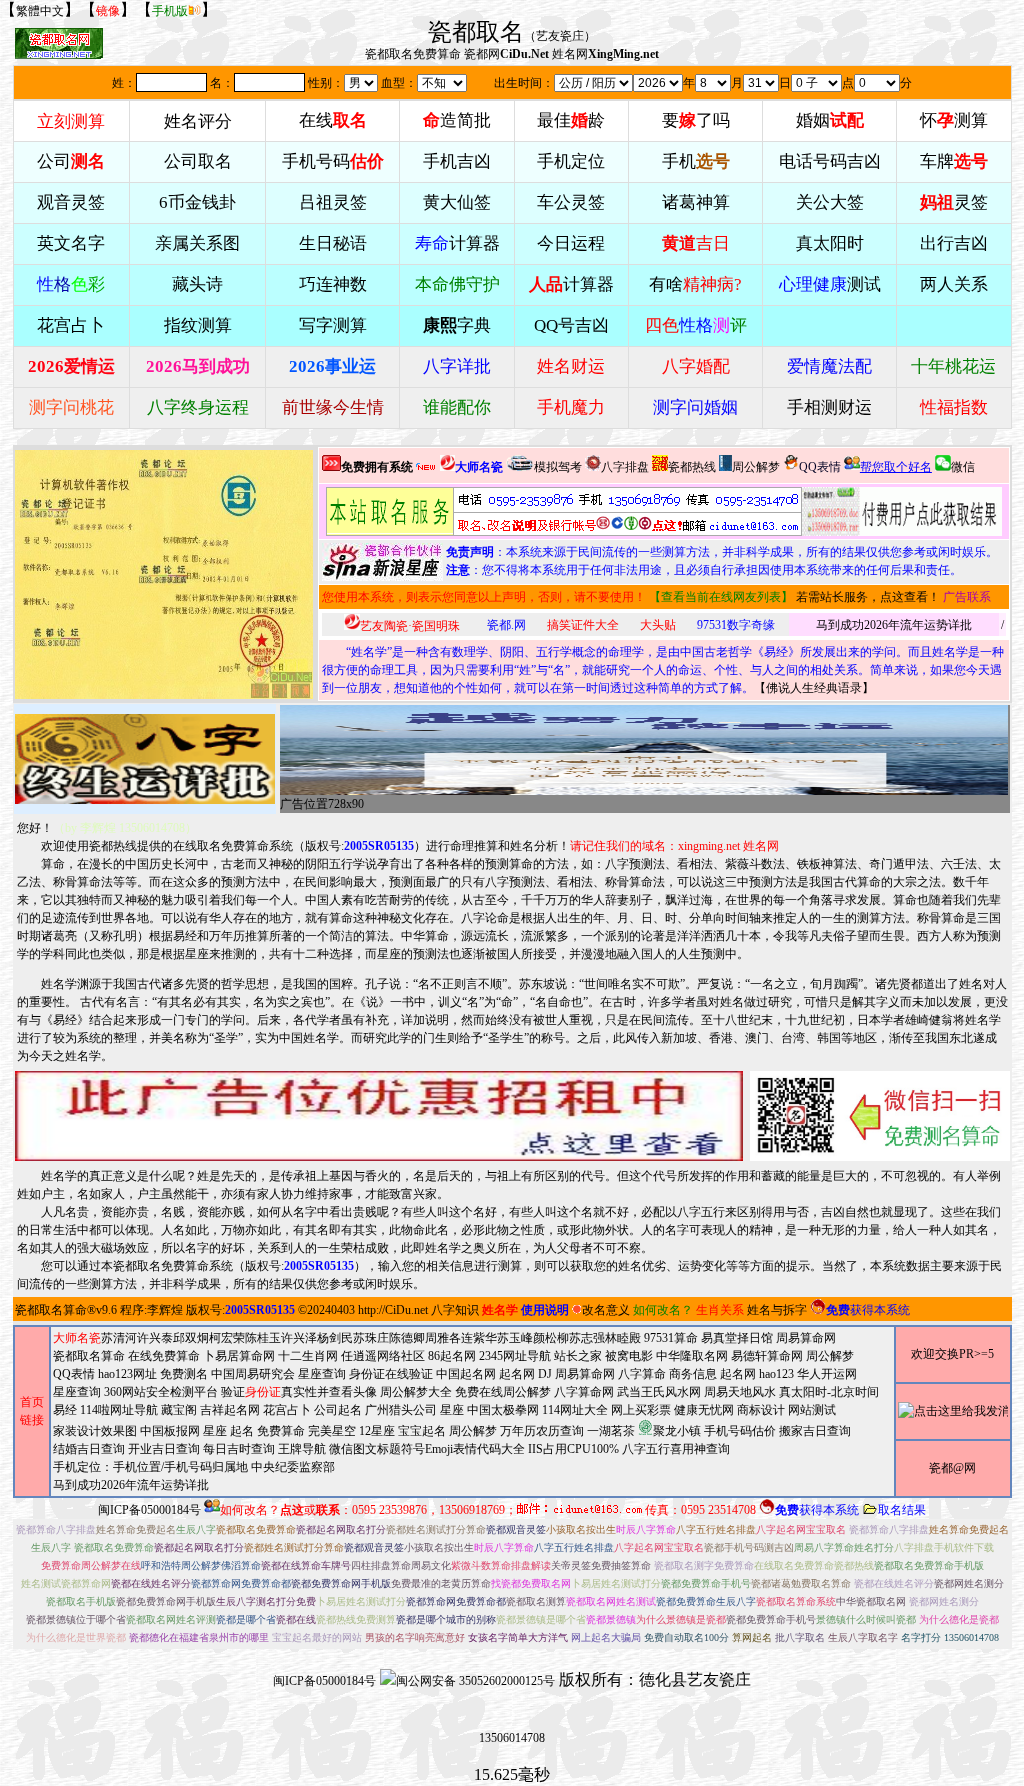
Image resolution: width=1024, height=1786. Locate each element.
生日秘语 (333, 243)
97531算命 (671, 1338)
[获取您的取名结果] (902, 511)
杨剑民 (335, 1338)
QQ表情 (74, 1374)
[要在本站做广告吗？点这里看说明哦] (379, 1116)
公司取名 (198, 161)
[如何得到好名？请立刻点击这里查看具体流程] (564, 511)
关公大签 (830, 202)
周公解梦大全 (416, 1392)
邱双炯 (191, 1338)
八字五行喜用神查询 (676, 1449)
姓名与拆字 (777, 1310)
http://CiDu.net (393, 1310)
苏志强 (587, 1338)
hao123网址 (127, 1374)
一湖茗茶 (611, 1431)
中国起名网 (466, 1374)
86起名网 (452, 1356)
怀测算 (954, 120)
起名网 (517, 1374)
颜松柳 (551, 1338)
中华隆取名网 (692, 1356)
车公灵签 (571, 202)
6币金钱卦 (197, 202)
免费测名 (184, 1374)
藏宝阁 (179, 1410)
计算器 (457, 243)
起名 (242, 1431)
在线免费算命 (164, 1356)
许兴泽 (299, 1338)
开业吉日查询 (164, 1449)
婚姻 (830, 120)
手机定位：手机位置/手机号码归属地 (150, 1467)
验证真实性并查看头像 (299, 1392)
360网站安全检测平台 (161, 1392)
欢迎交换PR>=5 (952, 1354)
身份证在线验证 (391, 1374)
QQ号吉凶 (571, 325)
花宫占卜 (287, 1410)
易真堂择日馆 (737, 1338)
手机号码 (333, 161)
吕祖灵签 (333, 202)
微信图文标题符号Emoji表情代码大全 (427, 1449)
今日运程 (571, 243)
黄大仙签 (457, 202)
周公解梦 (756, 467)
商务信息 (693, 1374)
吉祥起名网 (230, 1410)
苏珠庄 (371, 1338)
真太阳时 (830, 243)
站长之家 (578, 1356)
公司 (71, 161)
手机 (696, 161)
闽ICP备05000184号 (149, 1510)
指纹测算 (198, 325)
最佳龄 (571, 120)
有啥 (695, 284)
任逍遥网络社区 (383, 1356)
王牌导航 (302, 1449)
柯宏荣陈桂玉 (245, 1338)
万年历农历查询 (542, 1431)
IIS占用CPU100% (573, 1449)
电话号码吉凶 (830, 161)
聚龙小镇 (677, 1431)
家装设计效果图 (95, 1431)
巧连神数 (333, 284)
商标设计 (761, 1410)
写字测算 (333, 325)
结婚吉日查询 (89, 1449)
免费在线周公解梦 (503, 1392)
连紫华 (479, 1338)
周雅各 (443, 1338)
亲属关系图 (197, 243)
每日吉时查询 (239, 1449)
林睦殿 (623, 1338)
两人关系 (954, 284)
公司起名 (338, 1410)
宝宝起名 (422, 1431)
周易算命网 (585, 1374)
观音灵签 (71, 202)
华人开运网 (827, 1374)
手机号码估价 (740, 1431)
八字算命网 (584, 1392)
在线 (333, 120)
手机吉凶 (457, 161)
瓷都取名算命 (51, 1310)
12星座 (377, 1431)
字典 (457, 325)
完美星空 (332, 1431)
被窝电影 (629, 1356)
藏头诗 (197, 284)
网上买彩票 (641, 1410)
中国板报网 (170, 1431)
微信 (963, 467)
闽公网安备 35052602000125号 (475, 1681)
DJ (545, 1374)
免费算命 (281, 1431)
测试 (830, 284)
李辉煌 (165, 1310)
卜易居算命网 (239, 1356)
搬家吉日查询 (815, 1431)
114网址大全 (575, 1410)
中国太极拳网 (503, 1410)
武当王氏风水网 (659, 1392)
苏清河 (119, 1338)
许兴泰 (155, 1338)
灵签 (954, 202)
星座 (452, 1410)
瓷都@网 (952, 1468)
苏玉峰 (515, 1338)
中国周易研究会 (253, 1374)
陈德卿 (407, 1338)
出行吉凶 (954, 243)
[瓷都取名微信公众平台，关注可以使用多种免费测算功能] (880, 1116)
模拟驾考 (558, 467)
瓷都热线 (692, 467)
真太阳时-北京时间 (829, 1392)
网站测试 (812, 1410)
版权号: (359, 846)
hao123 (776, 1374)
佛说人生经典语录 (814, 688)
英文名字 (71, 243)
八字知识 (455, 1310)
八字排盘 (625, 467)
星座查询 (77, 1392)
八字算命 (642, 1374)
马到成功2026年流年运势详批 (894, 625)
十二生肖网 (308, 1356)
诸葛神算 (696, 202)
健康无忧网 (704, 1410)
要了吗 (696, 120)
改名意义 (606, 1310)
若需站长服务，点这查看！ (868, 597)
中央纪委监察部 (293, 1467)
